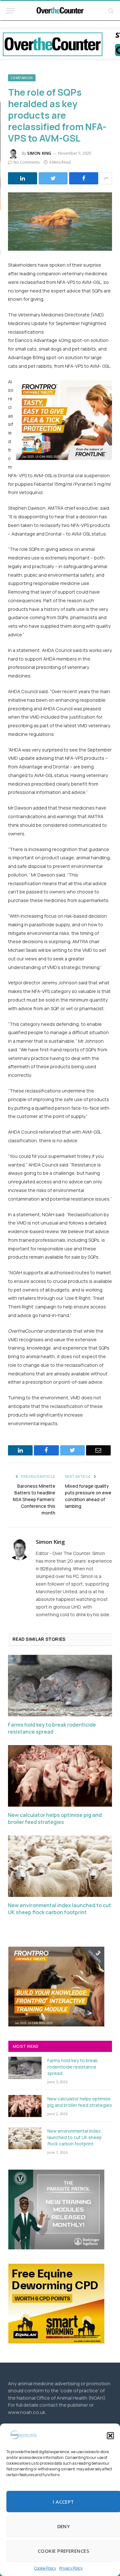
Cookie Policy (45, 2568)
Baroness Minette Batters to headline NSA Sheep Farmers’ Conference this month (34, 1499)
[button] (110, 2436)
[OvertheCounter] (60, 11)
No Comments (27, 162)
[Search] (110, 11)
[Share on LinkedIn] (23, 178)
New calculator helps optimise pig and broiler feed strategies (55, 1819)
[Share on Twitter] (53, 178)
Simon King (39, 153)
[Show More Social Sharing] (106, 178)
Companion (22, 78)
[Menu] (11, 11)
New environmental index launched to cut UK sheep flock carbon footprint (60, 1909)
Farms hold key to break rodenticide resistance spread (52, 1728)
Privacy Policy (71, 2568)
